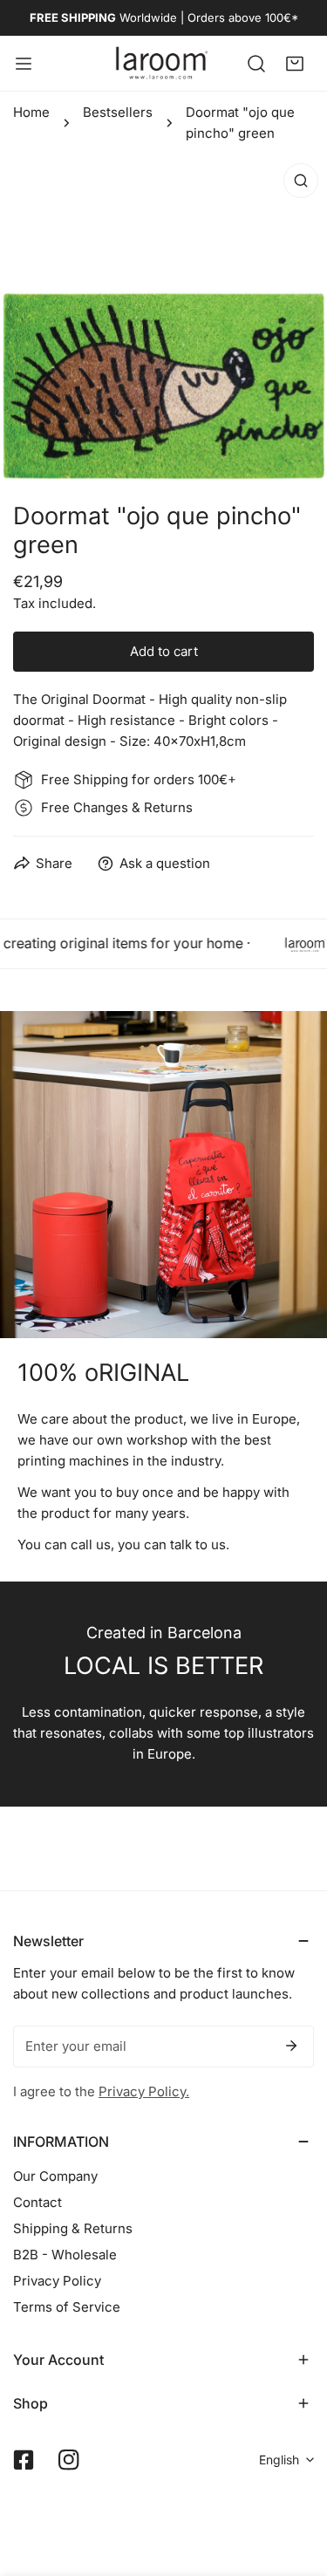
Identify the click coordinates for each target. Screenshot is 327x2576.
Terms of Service (67, 2307)
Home (31, 112)
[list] (163, 318)
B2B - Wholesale (65, 2255)
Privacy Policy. (144, 2091)
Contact (37, 2202)
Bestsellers (118, 112)
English (279, 2460)
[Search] (256, 63)
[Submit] (291, 2046)
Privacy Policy (57, 2281)
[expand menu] (24, 63)
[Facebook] (24, 2460)
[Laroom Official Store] (162, 63)
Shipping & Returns (73, 2228)
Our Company (55, 2176)
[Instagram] (69, 2460)
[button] (295, 63)
